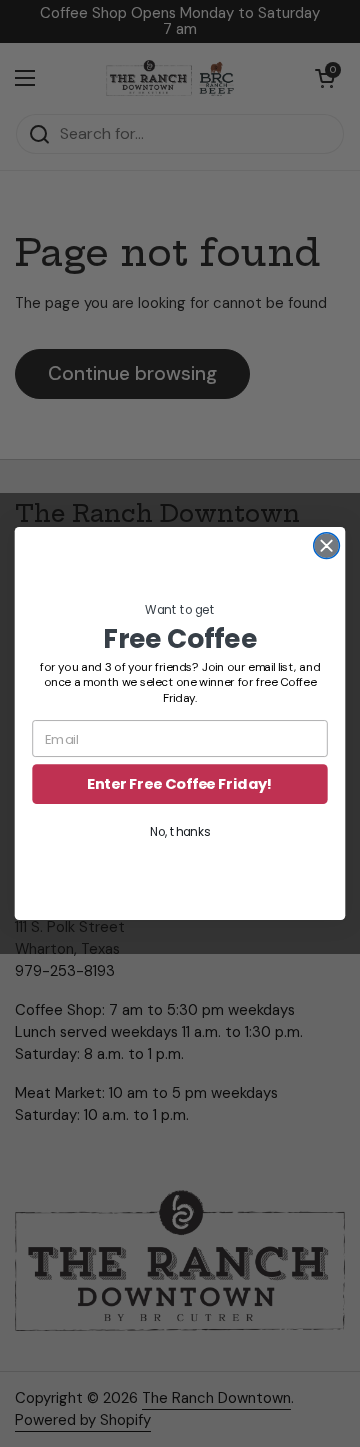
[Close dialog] (327, 546)
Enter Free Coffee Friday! (179, 784)
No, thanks (180, 832)
